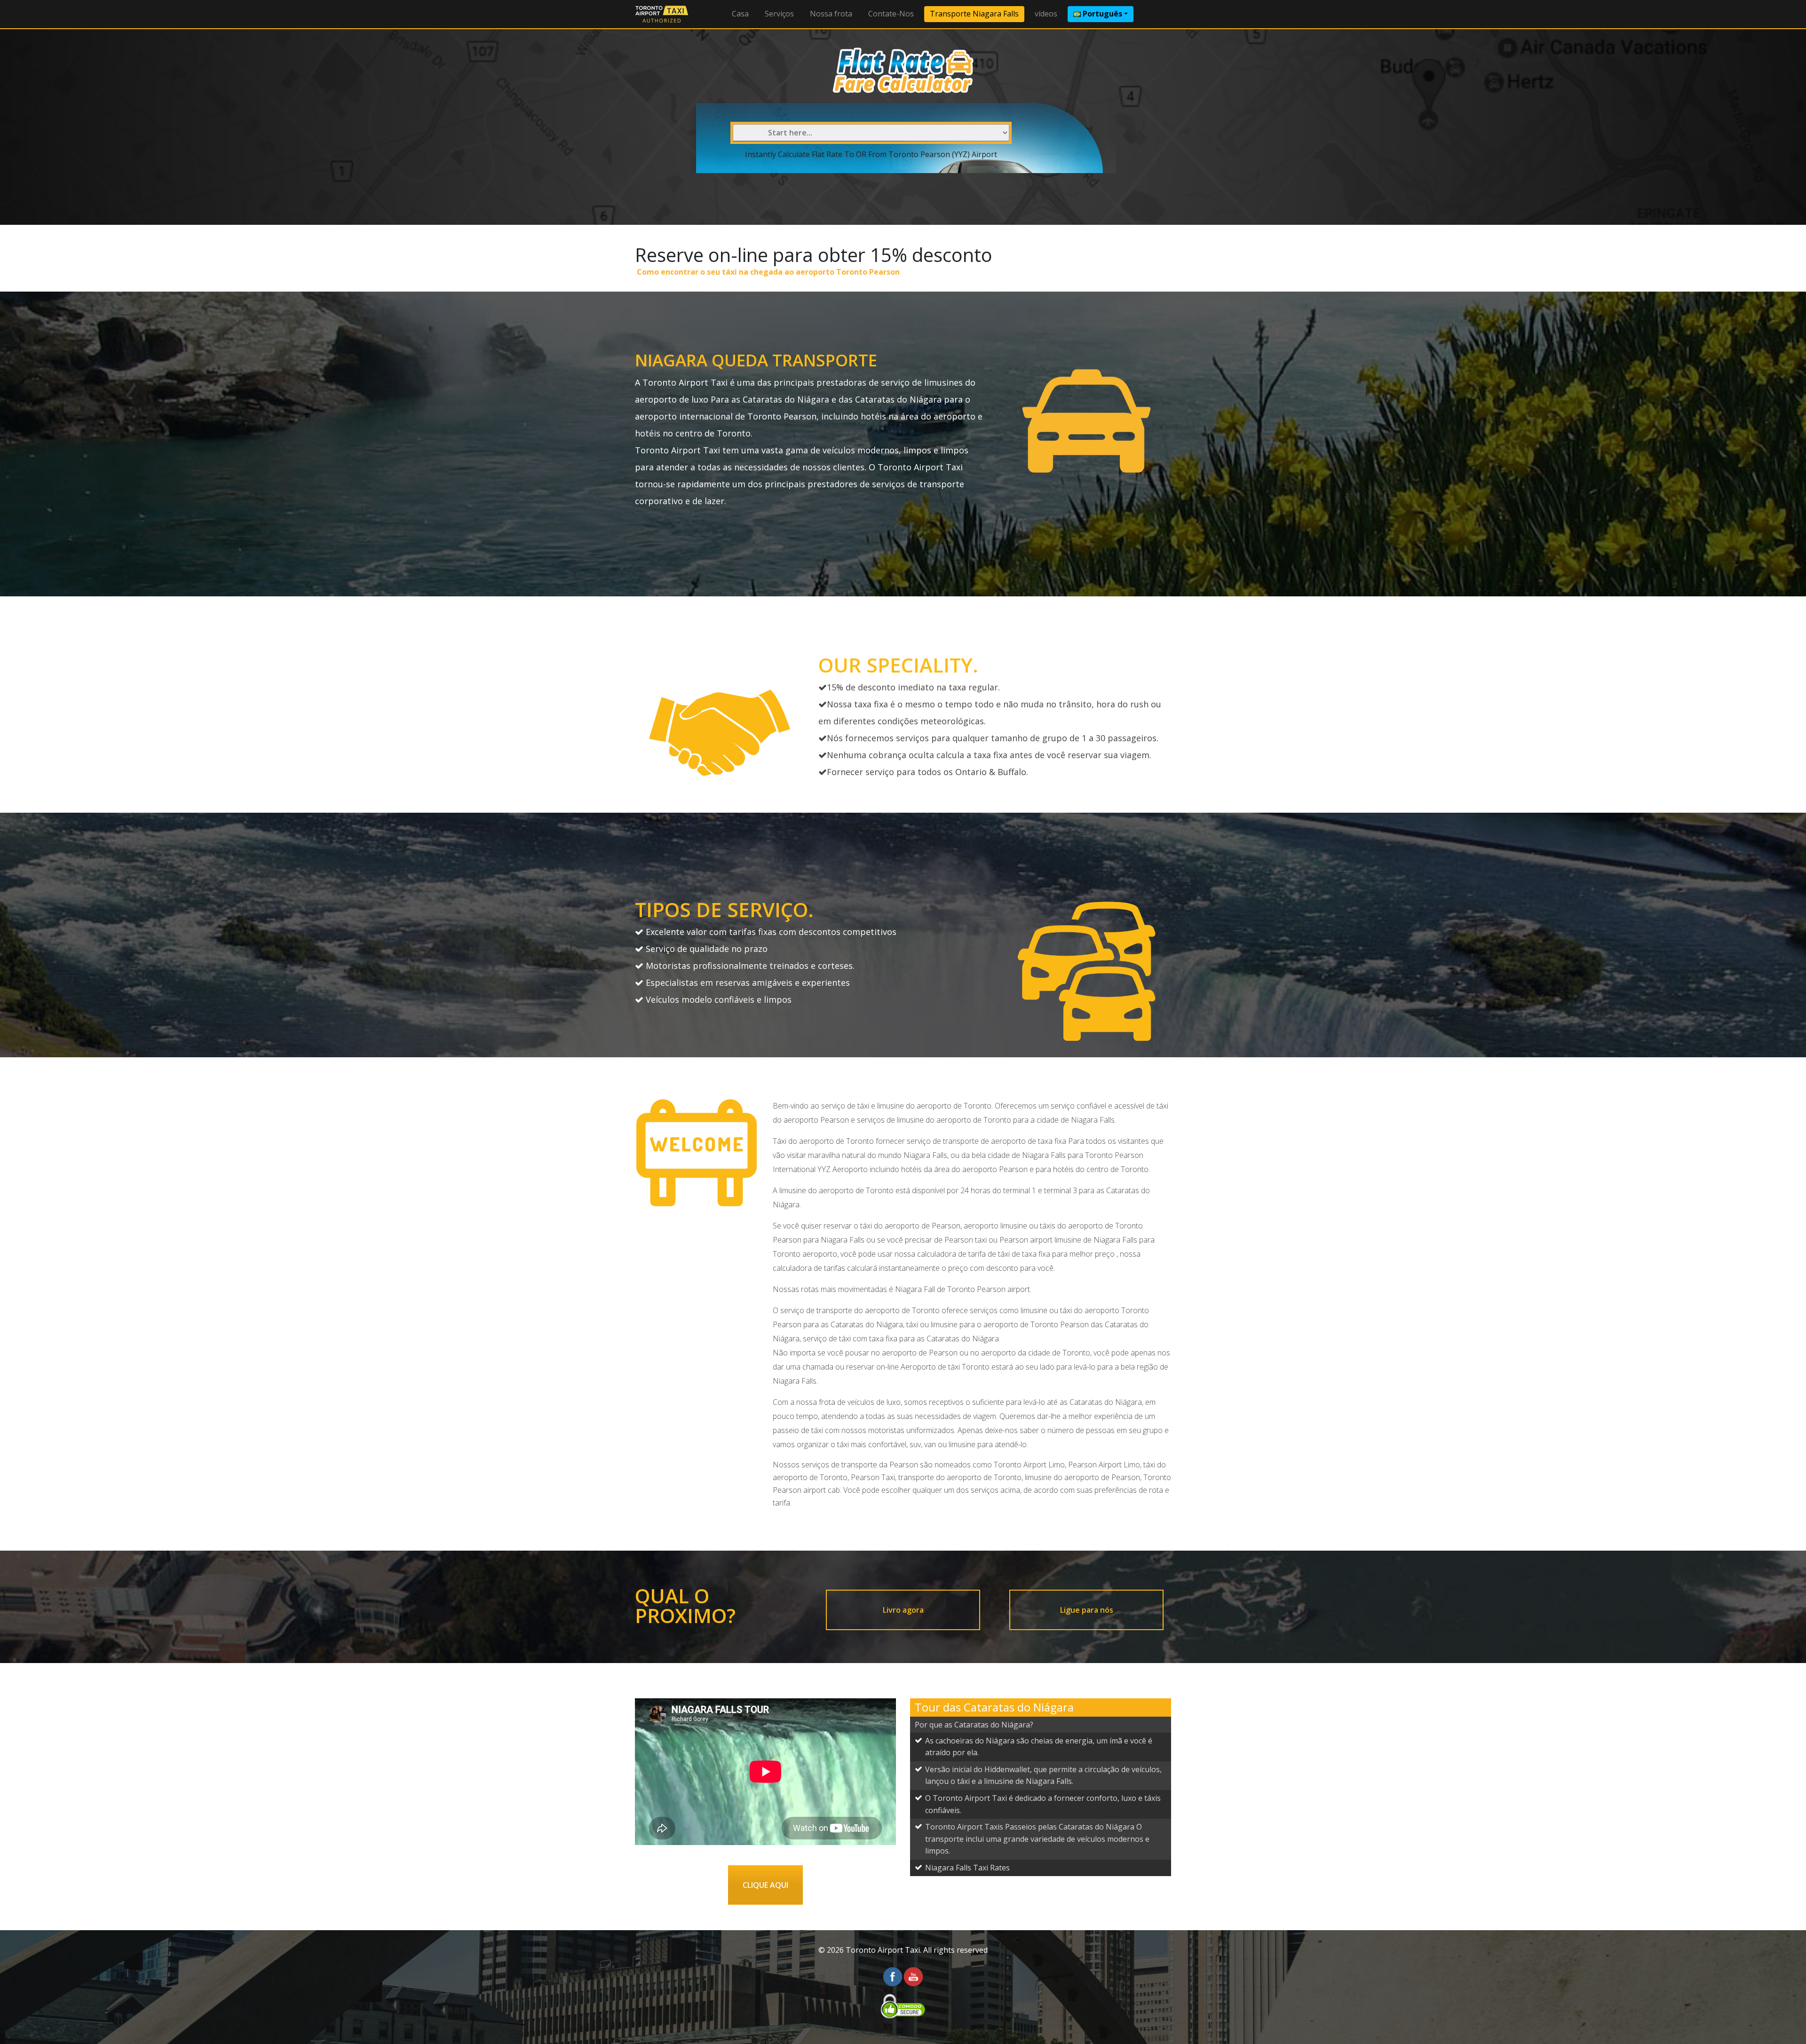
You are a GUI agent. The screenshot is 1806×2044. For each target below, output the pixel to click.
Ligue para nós (1087, 1610)
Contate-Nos (891, 14)
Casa (740, 14)
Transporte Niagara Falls (974, 14)
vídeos (1046, 14)
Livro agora (903, 1610)
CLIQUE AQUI (765, 1885)
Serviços (779, 14)
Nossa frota (831, 14)
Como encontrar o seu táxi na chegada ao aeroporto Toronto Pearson (767, 272)
